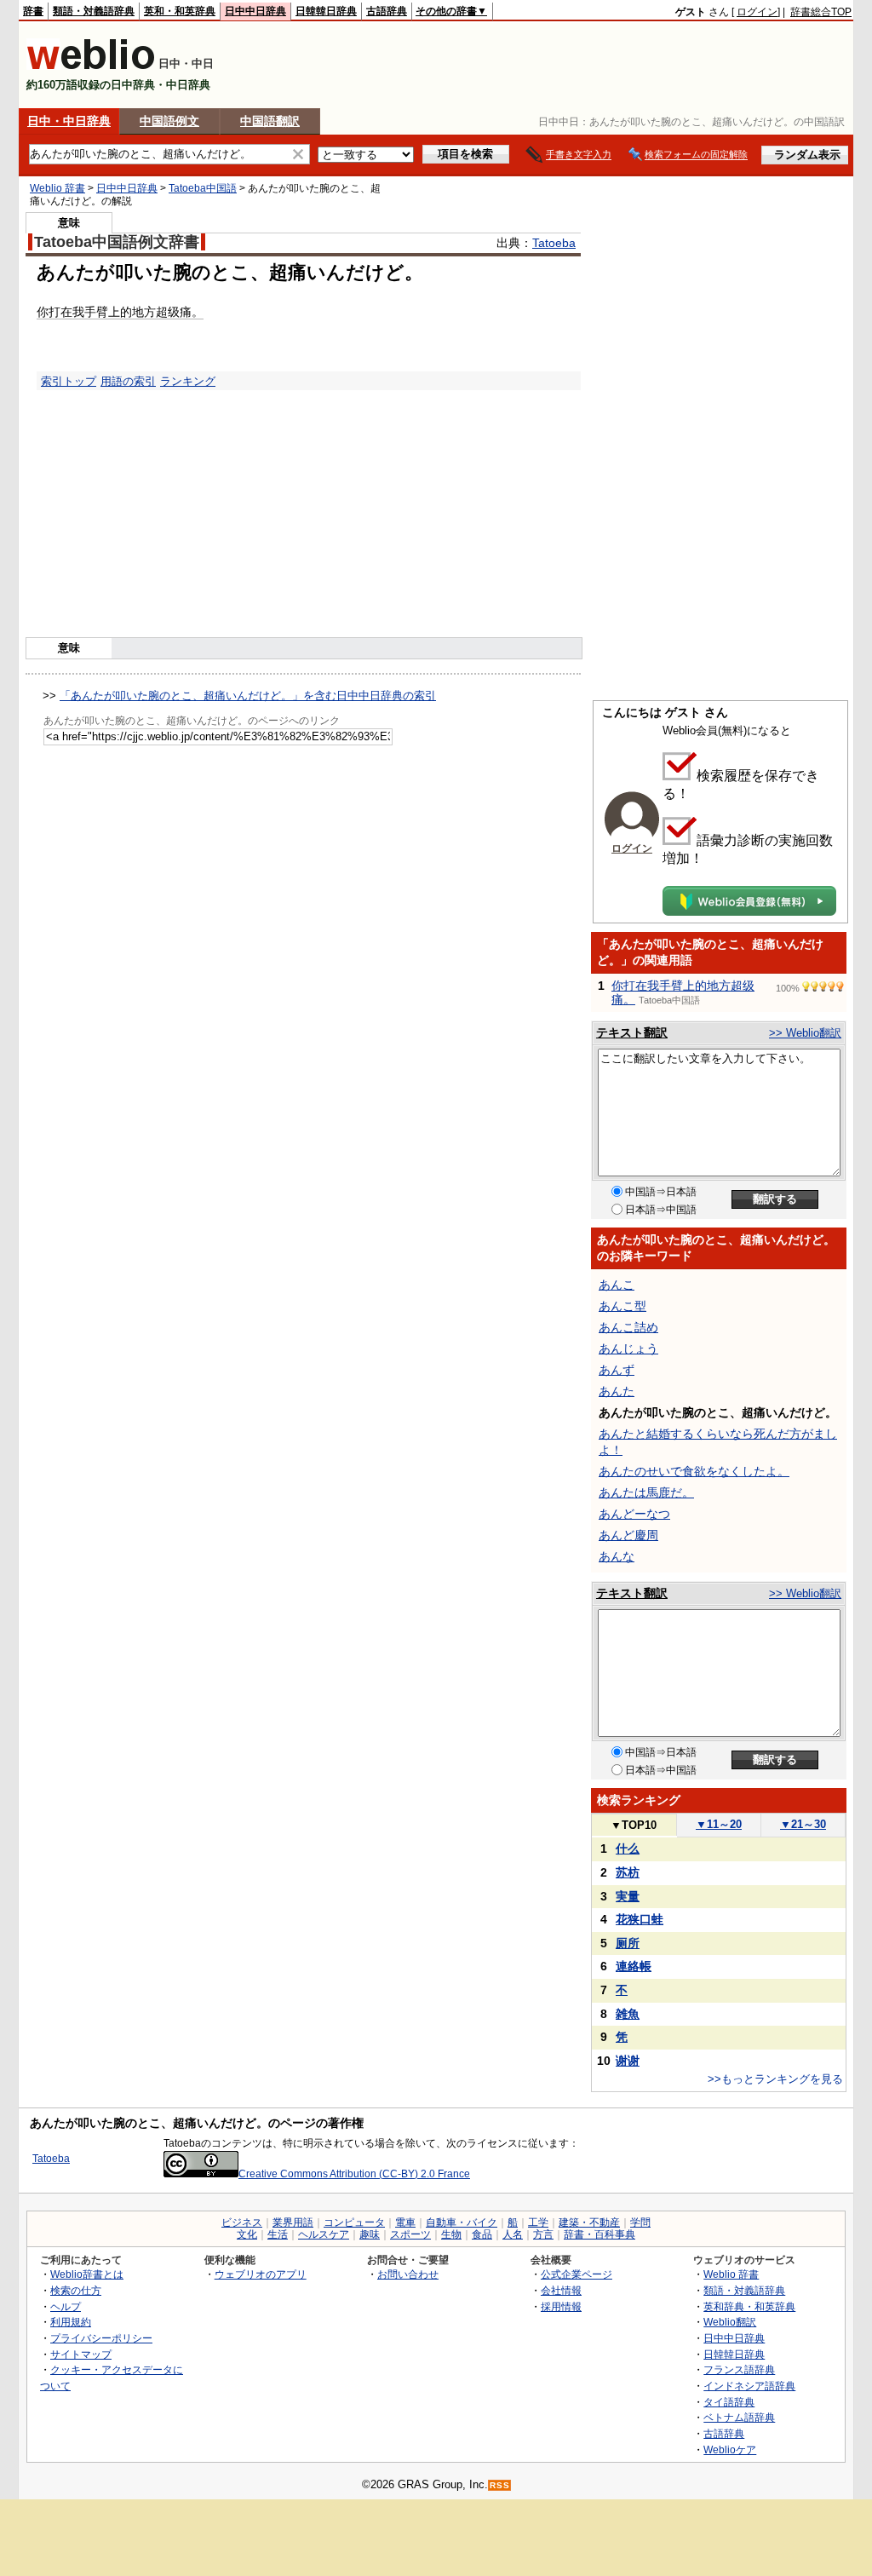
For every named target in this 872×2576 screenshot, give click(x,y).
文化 (247, 2234)
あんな (617, 1556)
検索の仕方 (76, 2290)
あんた (617, 1391)
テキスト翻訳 (632, 1032)
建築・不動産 (589, 2222)
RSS (500, 2485)
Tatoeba (554, 243)
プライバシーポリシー (101, 2338)
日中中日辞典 (255, 11)
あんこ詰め (628, 1327)
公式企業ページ (577, 2274)
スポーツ (410, 2234)
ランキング (188, 381)
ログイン (757, 12)
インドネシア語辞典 (749, 2386)
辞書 (33, 11)
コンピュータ (354, 2222)
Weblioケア (730, 2449)
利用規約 (71, 2322)
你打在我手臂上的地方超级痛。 (120, 312)
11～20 (719, 1824)
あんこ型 (622, 1306)
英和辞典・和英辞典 (749, 2306)
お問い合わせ (408, 2274)
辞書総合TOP (821, 12)
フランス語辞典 (739, 2369)
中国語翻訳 (270, 121)
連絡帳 (634, 1966)
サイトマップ (81, 2354)
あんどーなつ (634, 1514)
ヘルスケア (324, 2234)
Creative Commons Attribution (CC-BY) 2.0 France (354, 2174)
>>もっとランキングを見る (775, 2079)
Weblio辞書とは (87, 2274)
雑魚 (628, 2014)
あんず (617, 1370)
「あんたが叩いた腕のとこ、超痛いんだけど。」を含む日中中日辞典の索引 (248, 696)
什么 (628, 1849)
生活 (278, 2234)
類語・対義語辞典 (94, 11)
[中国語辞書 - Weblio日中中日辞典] (91, 66)
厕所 (628, 1943)
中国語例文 (169, 121)
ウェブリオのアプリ (261, 2274)
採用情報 (561, 2306)
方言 (543, 2234)
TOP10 (634, 1825)
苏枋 (628, 1872)
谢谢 (628, 2061)
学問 (640, 2222)
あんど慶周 (628, 1535)
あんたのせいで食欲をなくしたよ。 (694, 1471)
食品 (482, 2234)
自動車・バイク (462, 2222)
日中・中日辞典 (69, 121)
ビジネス (242, 2222)
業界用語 (293, 2222)
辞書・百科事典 (599, 2234)
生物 (451, 2234)
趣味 (370, 2234)
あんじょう (628, 1348)
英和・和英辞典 (180, 11)
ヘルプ (66, 2306)
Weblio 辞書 (57, 188)
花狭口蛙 (640, 1919)
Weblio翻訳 (730, 2322)
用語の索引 (128, 381)
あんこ (617, 1285)
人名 (513, 2234)
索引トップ (69, 381)
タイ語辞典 (729, 2402)
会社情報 (561, 2290)
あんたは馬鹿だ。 (646, 1492)
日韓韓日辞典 (326, 11)
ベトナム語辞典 (739, 2417)
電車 (405, 2222)
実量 (628, 1896)
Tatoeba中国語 (203, 188)
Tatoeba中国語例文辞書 (117, 242)
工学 (538, 2222)
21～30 (803, 1824)
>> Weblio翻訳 (805, 1033)
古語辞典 (387, 11)
